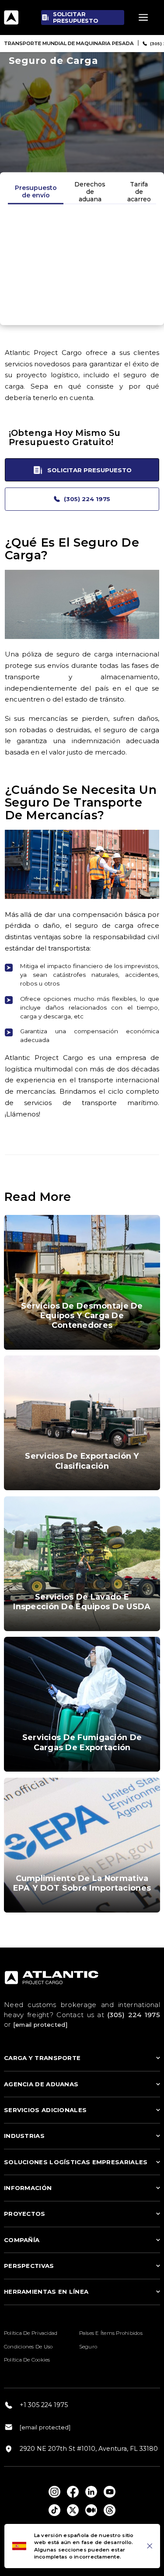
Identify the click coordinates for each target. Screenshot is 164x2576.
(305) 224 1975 (87, 499)
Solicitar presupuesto (89, 470)
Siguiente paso (82, 306)
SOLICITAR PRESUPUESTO (75, 18)
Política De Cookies (27, 2360)
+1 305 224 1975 (44, 2405)
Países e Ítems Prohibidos (111, 2333)
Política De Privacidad (31, 2333)
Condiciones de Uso (28, 2347)
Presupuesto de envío (36, 191)
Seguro (88, 2347)
